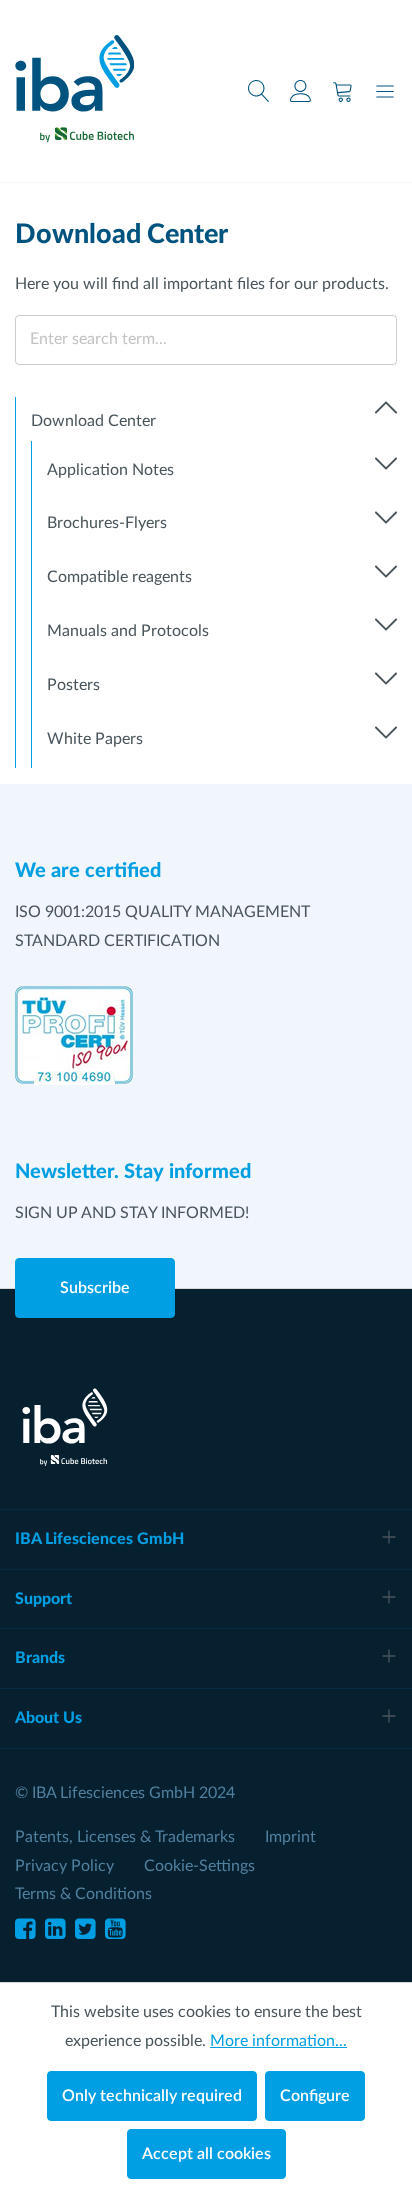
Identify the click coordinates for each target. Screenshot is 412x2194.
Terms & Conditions (83, 1894)
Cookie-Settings (199, 1866)
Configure (315, 2096)
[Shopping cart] (343, 91)
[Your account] (301, 91)
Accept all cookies (206, 2154)
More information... (278, 2041)
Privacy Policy (64, 1866)
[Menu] (385, 91)
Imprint (290, 1837)
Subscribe (95, 1288)
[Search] (259, 91)
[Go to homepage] (74, 82)
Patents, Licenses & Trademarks (125, 1837)
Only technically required (152, 2096)
